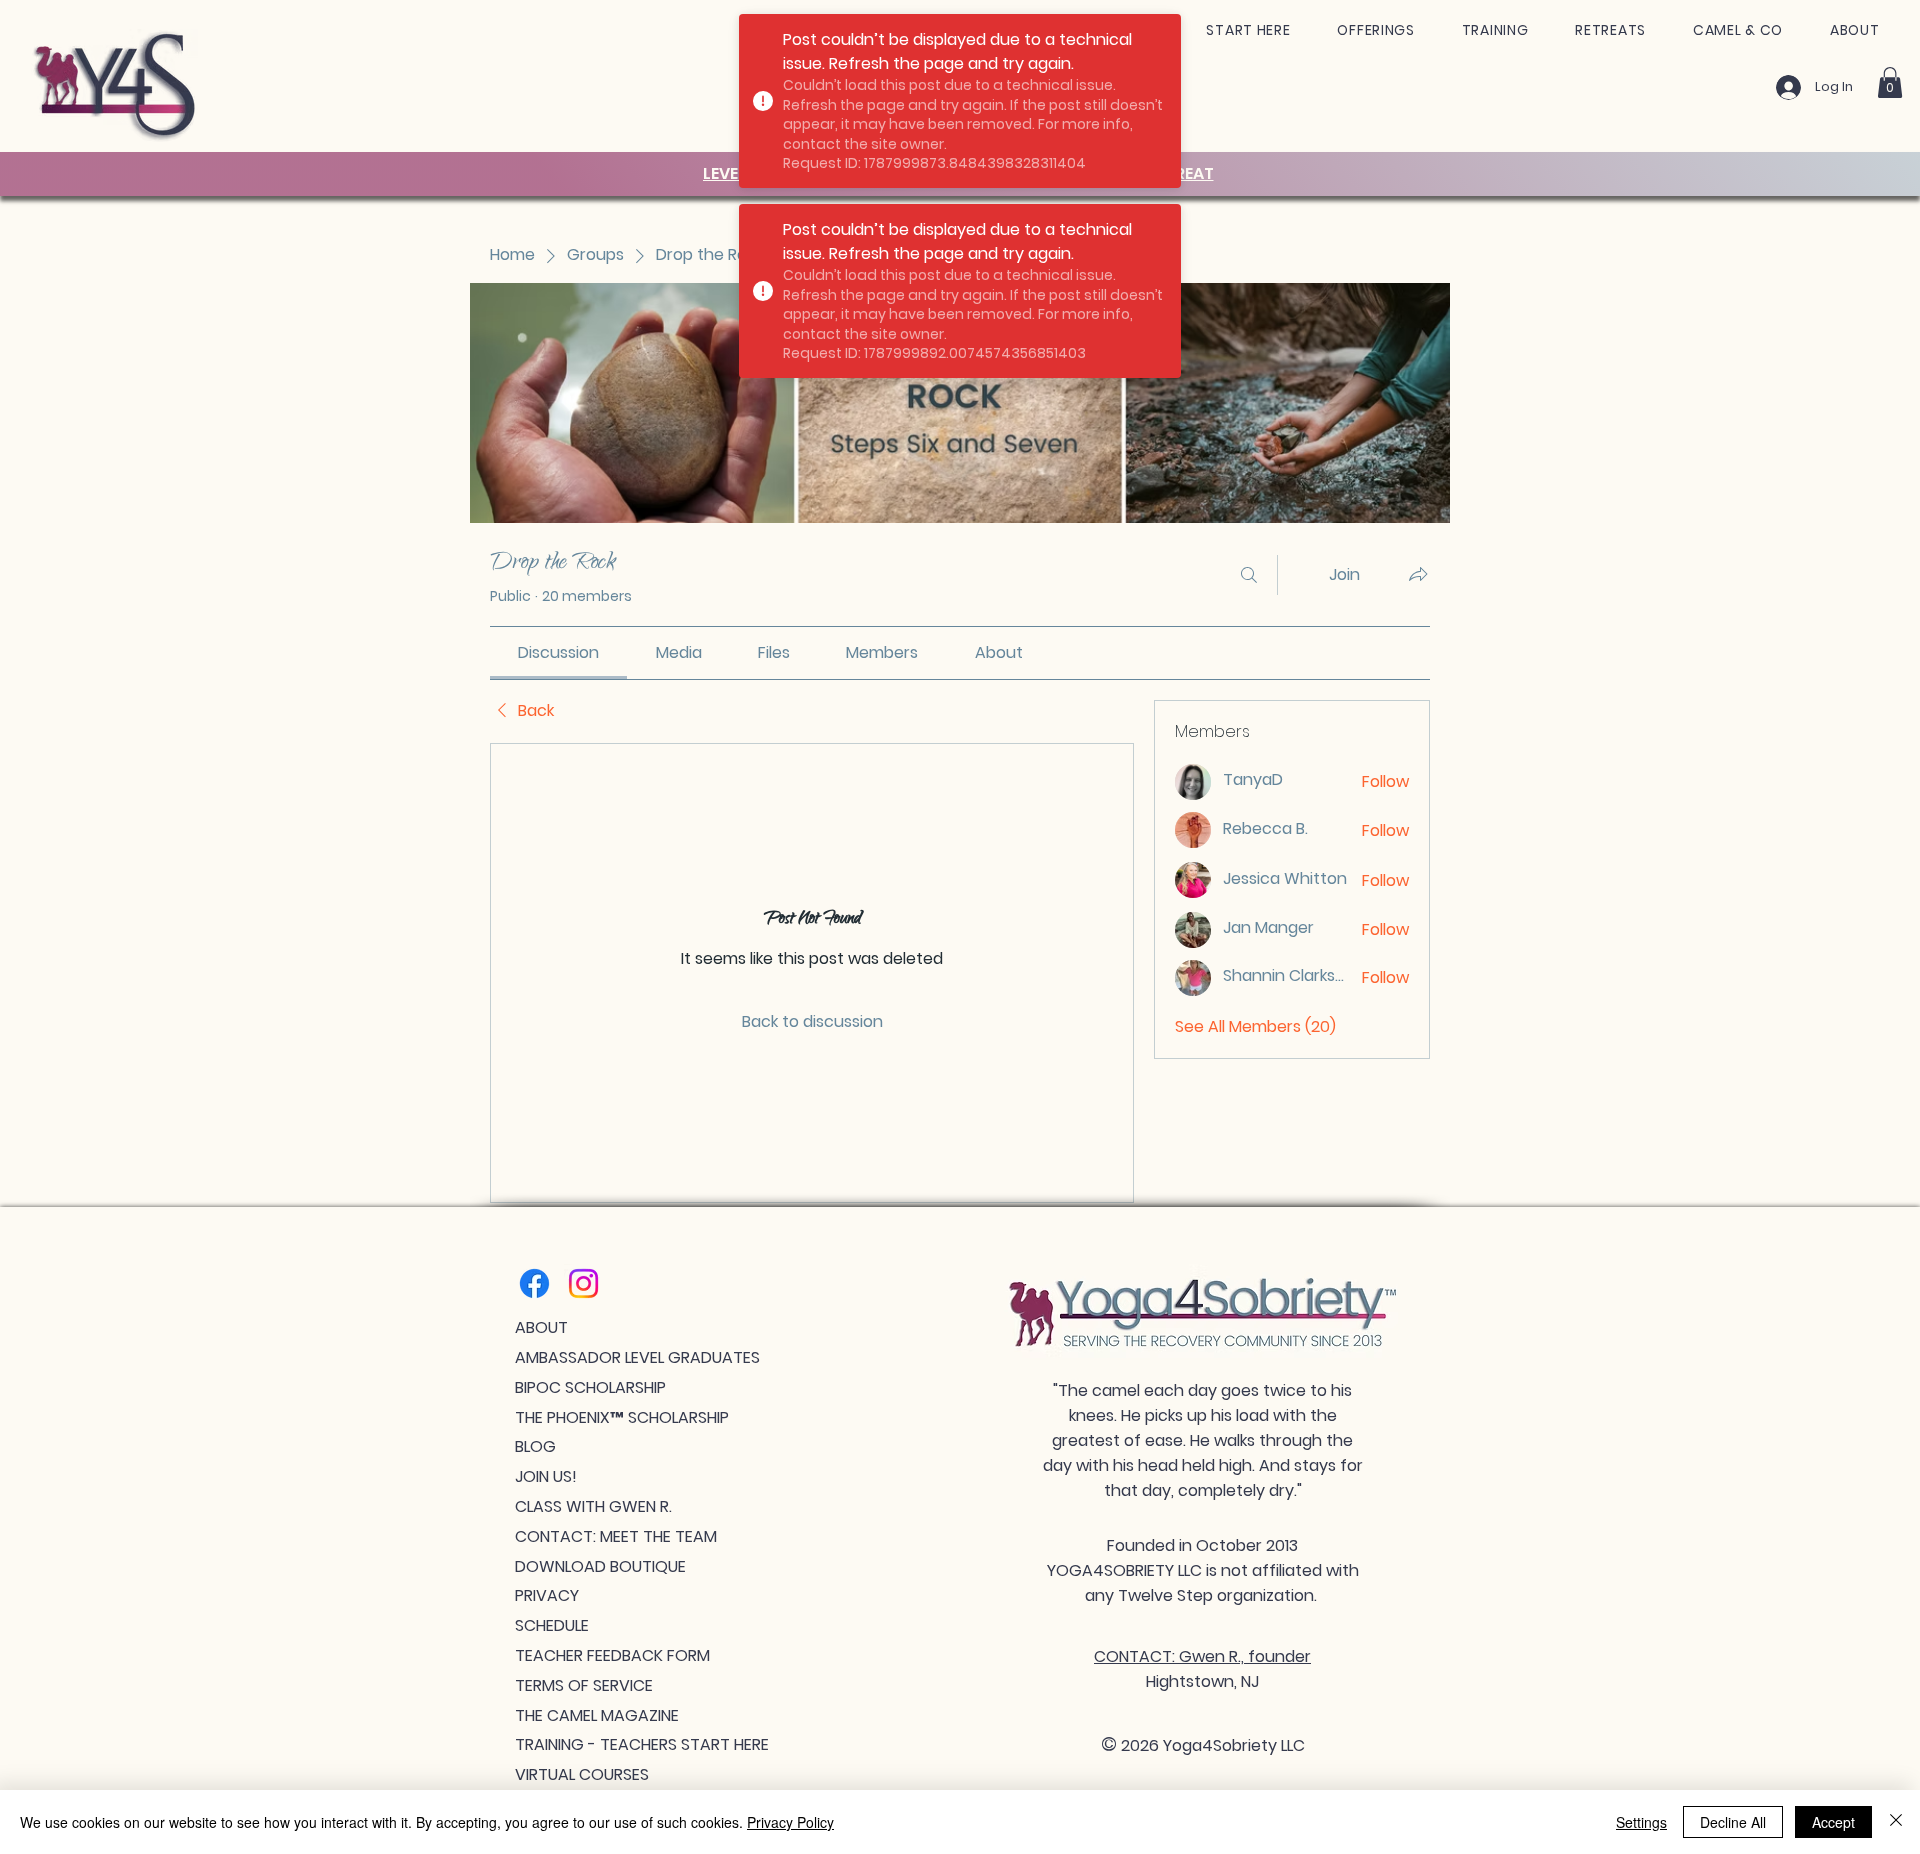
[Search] (1249, 575)
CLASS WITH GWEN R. (593, 1506)
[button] (1248, 30)
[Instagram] (583, 1283)
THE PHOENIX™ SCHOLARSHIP (622, 1417)
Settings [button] (1641, 1822)
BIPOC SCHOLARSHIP (590, 1387)
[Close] (1896, 1822)
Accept (1833, 1822)
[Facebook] (534, 1283)
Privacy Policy (790, 1822)
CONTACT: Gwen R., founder (1202, 1656)
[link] (558, 652)
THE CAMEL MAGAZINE (597, 1715)
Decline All (1733, 1822)
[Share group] (1418, 574)
